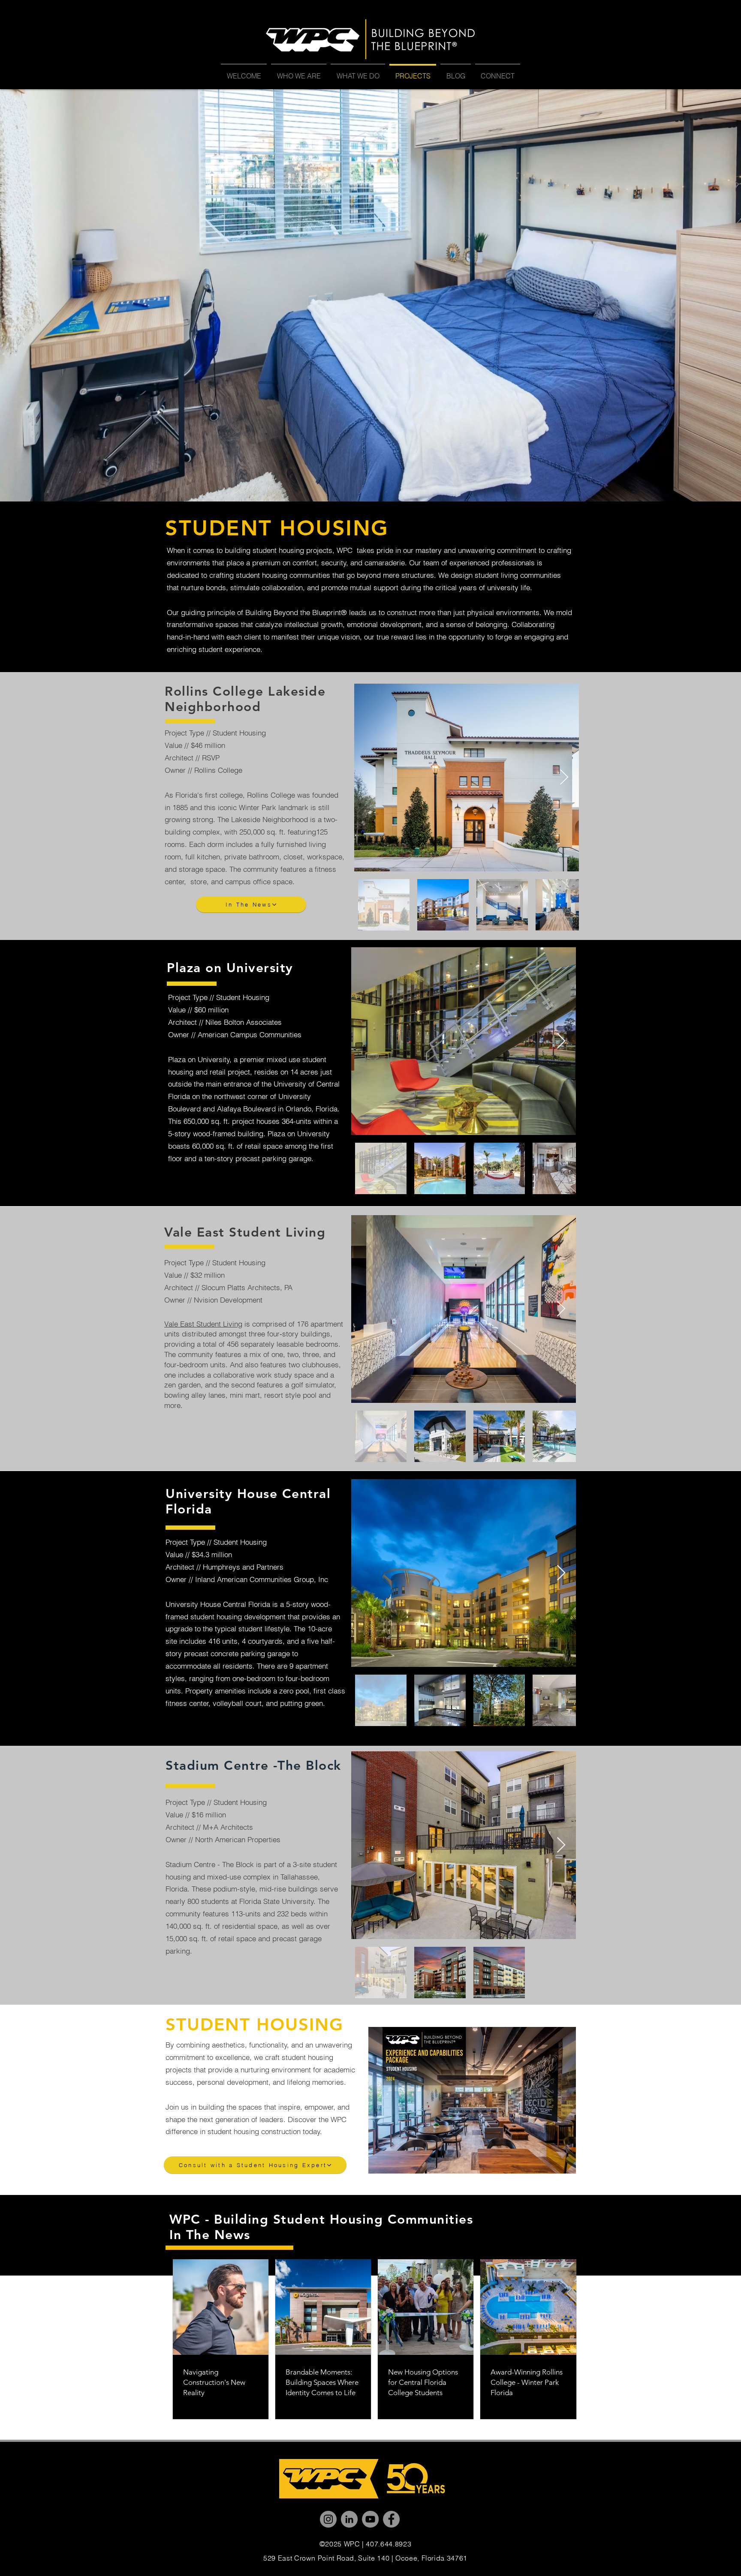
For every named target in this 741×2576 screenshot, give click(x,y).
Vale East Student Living (203, 1324)
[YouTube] (370, 2519)
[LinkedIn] (349, 2519)
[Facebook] (391, 2519)
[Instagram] (328, 2519)
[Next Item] (564, 778)
